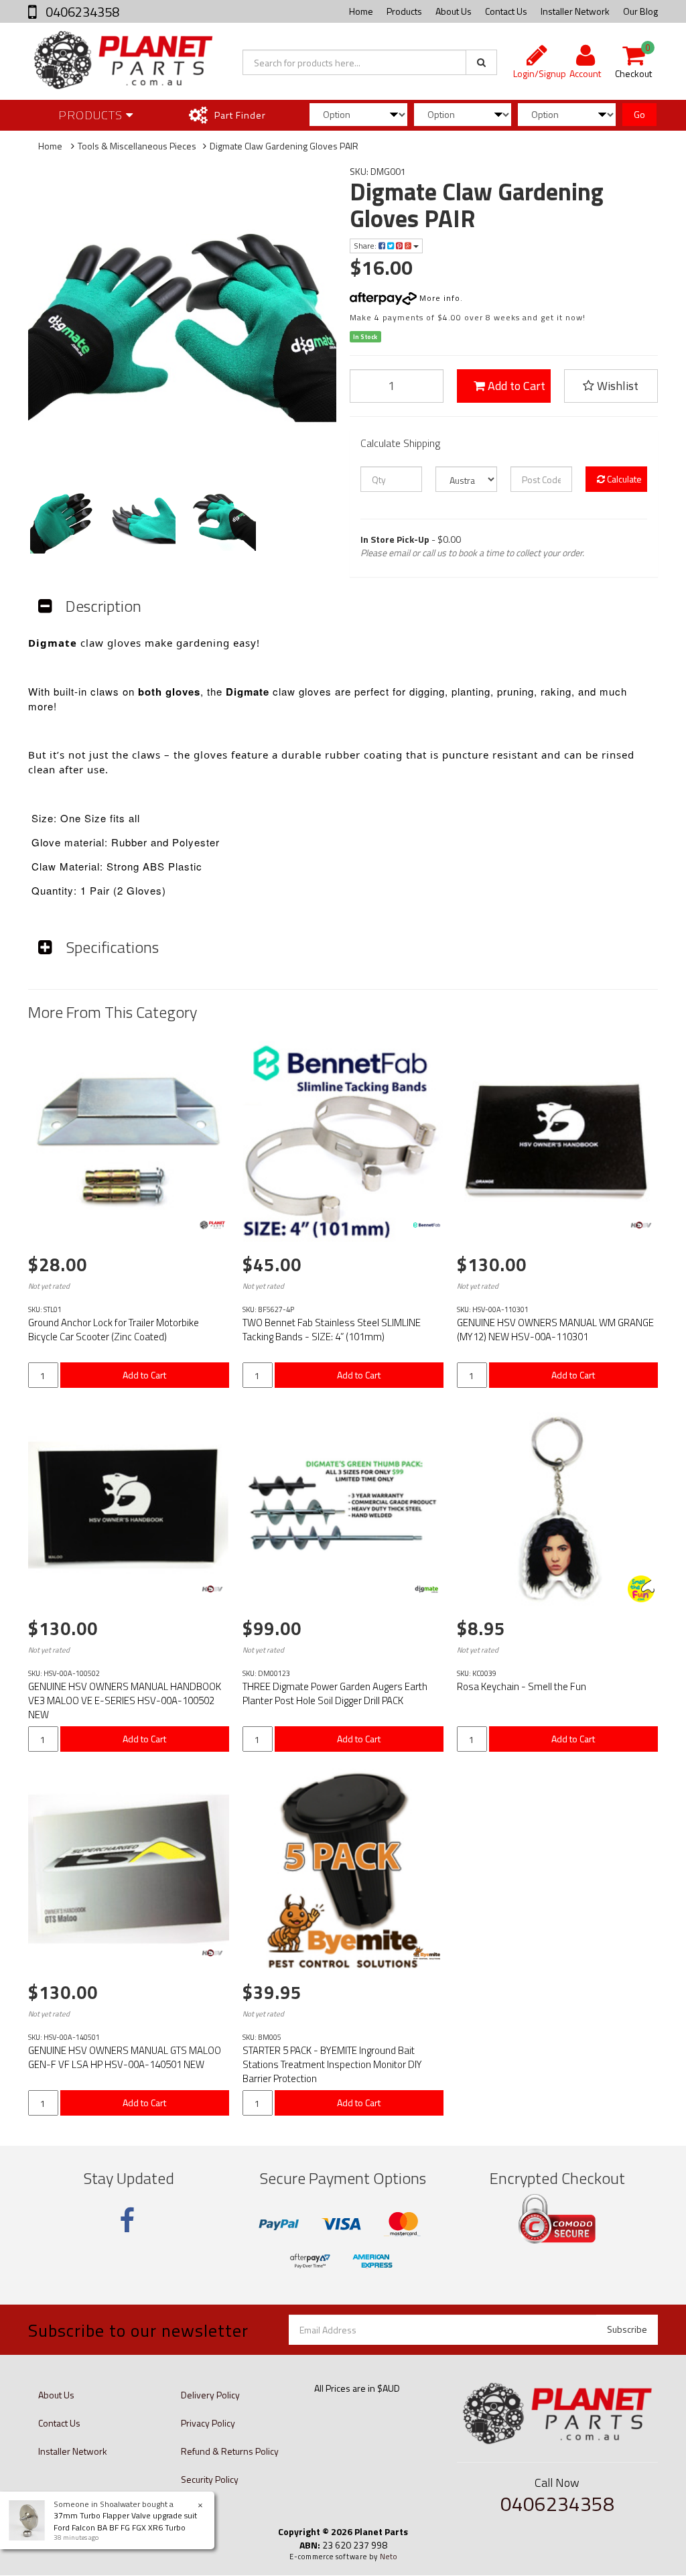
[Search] (481, 62)
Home (361, 11)
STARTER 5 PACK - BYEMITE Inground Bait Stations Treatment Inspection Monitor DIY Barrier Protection (332, 2064)
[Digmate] (427, 1589)
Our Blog (640, 11)
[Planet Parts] (212, 1225)
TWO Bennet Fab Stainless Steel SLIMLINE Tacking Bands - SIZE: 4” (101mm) (332, 1330)
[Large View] (62, 520)
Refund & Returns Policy (230, 2451)
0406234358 (81, 12)
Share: (366, 246)
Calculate (623, 479)
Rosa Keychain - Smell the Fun (522, 1686)
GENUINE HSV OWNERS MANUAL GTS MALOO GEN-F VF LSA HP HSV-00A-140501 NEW (125, 2057)
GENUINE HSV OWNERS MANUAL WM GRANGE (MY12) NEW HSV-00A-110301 (555, 1330)
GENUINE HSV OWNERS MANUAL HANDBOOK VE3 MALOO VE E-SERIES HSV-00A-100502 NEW (125, 1700)
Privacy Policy (208, 2423)
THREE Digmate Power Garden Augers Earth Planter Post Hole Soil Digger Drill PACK (335, 1693)
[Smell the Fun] (641, 1589)
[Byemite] (427, 1953)
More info (438, 298)
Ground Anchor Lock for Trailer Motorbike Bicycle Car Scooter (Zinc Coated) (114, 1330)
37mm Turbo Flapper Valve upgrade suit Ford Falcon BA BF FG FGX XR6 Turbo (125, 2521)
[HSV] (641, 1225)
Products (404, 11)
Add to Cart (515, 386)
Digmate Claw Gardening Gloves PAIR (284, 146)
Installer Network (575, 11)
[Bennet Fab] (427, 1225)
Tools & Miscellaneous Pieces (137, 146)
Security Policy (210, 2479)
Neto (389, 2557)
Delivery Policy (210, 2395)
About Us (454, 11)
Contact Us (506, 11)
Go (639, 114)
